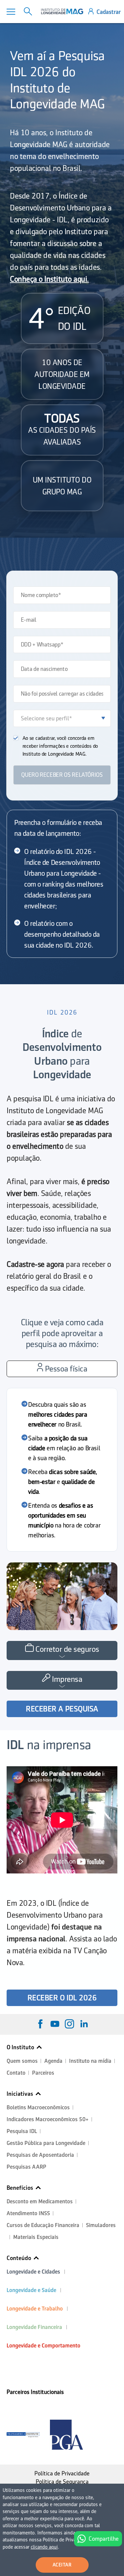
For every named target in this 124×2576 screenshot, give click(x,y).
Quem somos (22, 2061)
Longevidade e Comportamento (43, 2346)
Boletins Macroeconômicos (38, 2107)
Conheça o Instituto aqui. (49, 279)
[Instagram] (69, 2024)
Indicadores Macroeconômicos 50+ (48, 2119)
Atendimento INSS (28, 2213)
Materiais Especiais (36, 2237)
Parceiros (43, 2073)
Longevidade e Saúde (31, 2290)
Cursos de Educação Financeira (43, 2225)
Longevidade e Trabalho (35, 2309)
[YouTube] (55, 2024)
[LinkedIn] (84, 2024)
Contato (16, 2073)
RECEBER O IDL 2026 (62, 1998)
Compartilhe (104, 2539)
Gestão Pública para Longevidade (46, 2143)
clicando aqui (44, 2547)
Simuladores (101, 2225)
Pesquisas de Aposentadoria (40, 2155)
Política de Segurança (62, 2482)
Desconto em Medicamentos (40, 2201)
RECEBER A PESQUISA (62, 1709)
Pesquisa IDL (22, 2131)
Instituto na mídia (90, 2061)
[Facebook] (40, 2024)
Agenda (53, 2061)
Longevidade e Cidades (33, 2272)
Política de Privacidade (62, 2473)
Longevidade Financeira (34, 2327)
